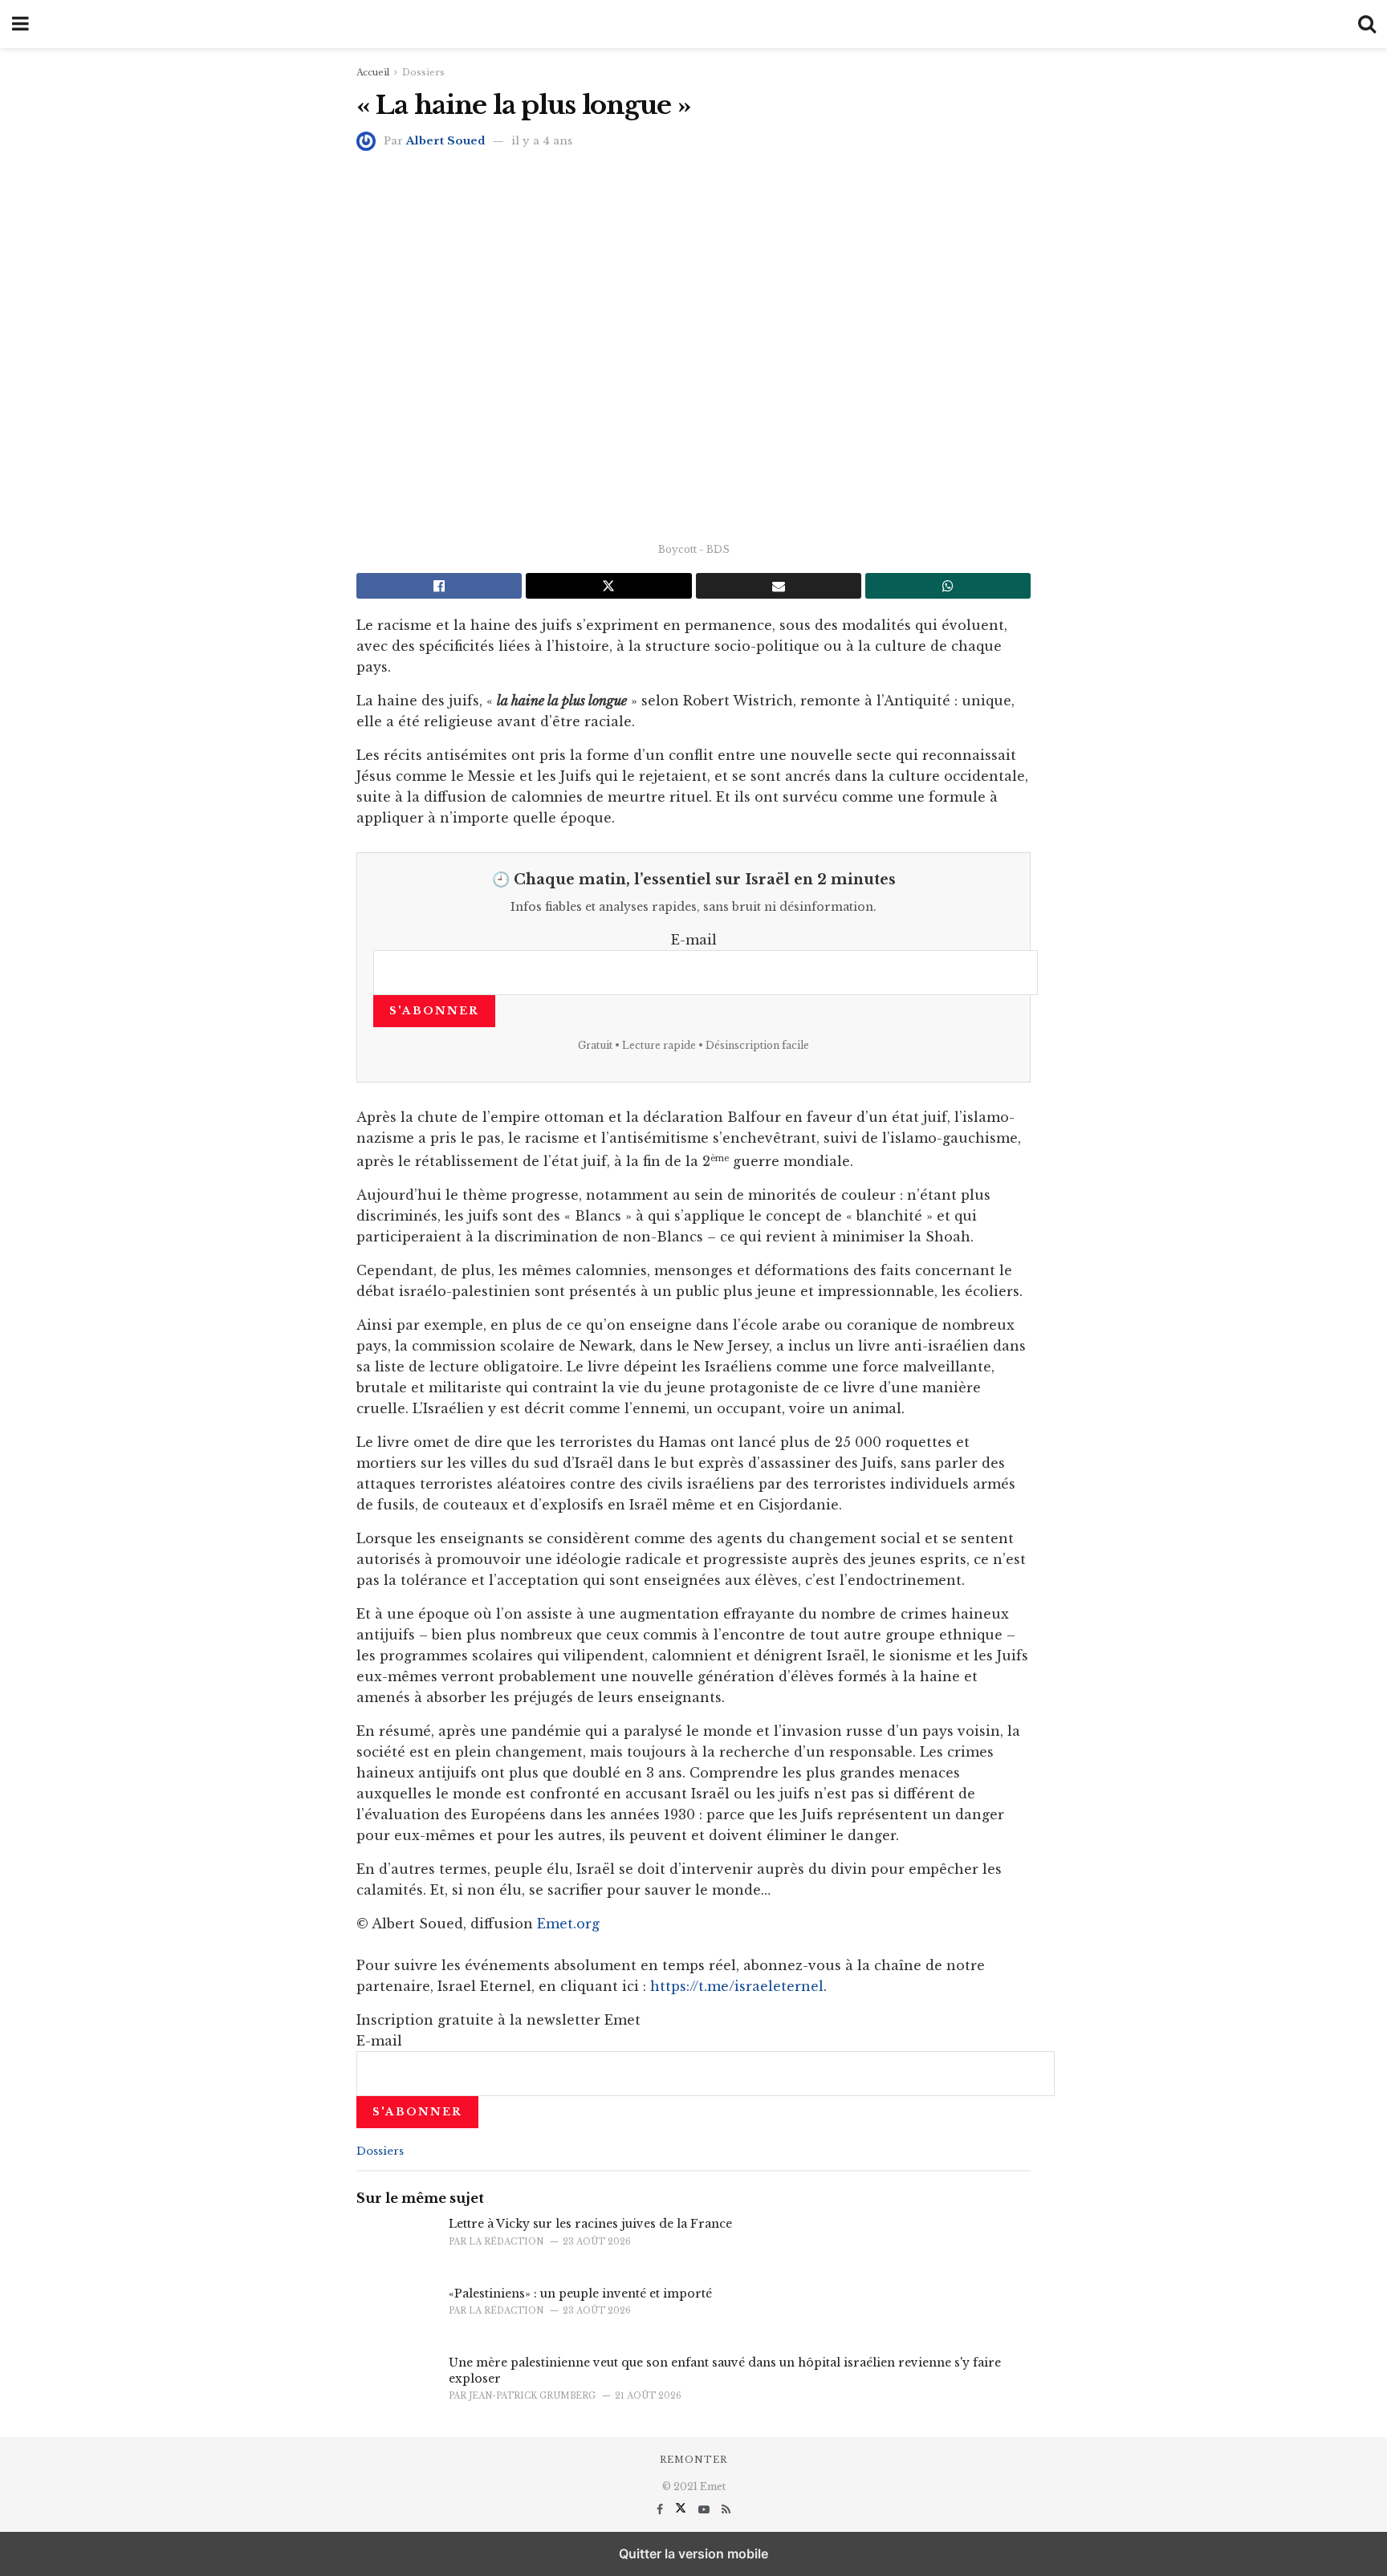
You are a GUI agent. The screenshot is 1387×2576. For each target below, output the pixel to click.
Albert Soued (445, 141)
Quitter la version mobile (693, 2554)
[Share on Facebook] (439, 586)
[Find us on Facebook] (661, 2509)
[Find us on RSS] (726, 2509)
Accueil (373, 72)
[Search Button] (1367, 24)
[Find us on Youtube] (706, 2509)
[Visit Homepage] (693, 24)
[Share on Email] (779, 586)
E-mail (694, 940)
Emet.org (568, 1924)
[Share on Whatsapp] (948, 586)
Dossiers (423, 72)
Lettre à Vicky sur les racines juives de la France (590, 2224)
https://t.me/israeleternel (737, 1986)
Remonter (693, 2460)
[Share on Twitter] (608, 586)
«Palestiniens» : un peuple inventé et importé (580, 2294)
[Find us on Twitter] (682, 2509)
